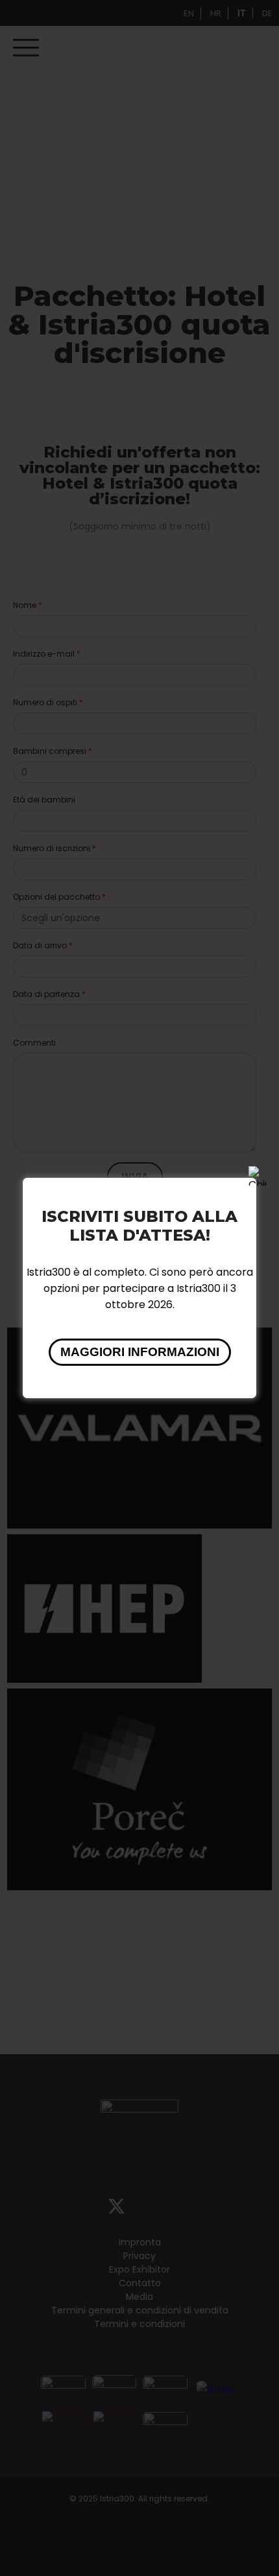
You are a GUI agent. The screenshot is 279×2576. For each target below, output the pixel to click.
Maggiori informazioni (140, 1352)
